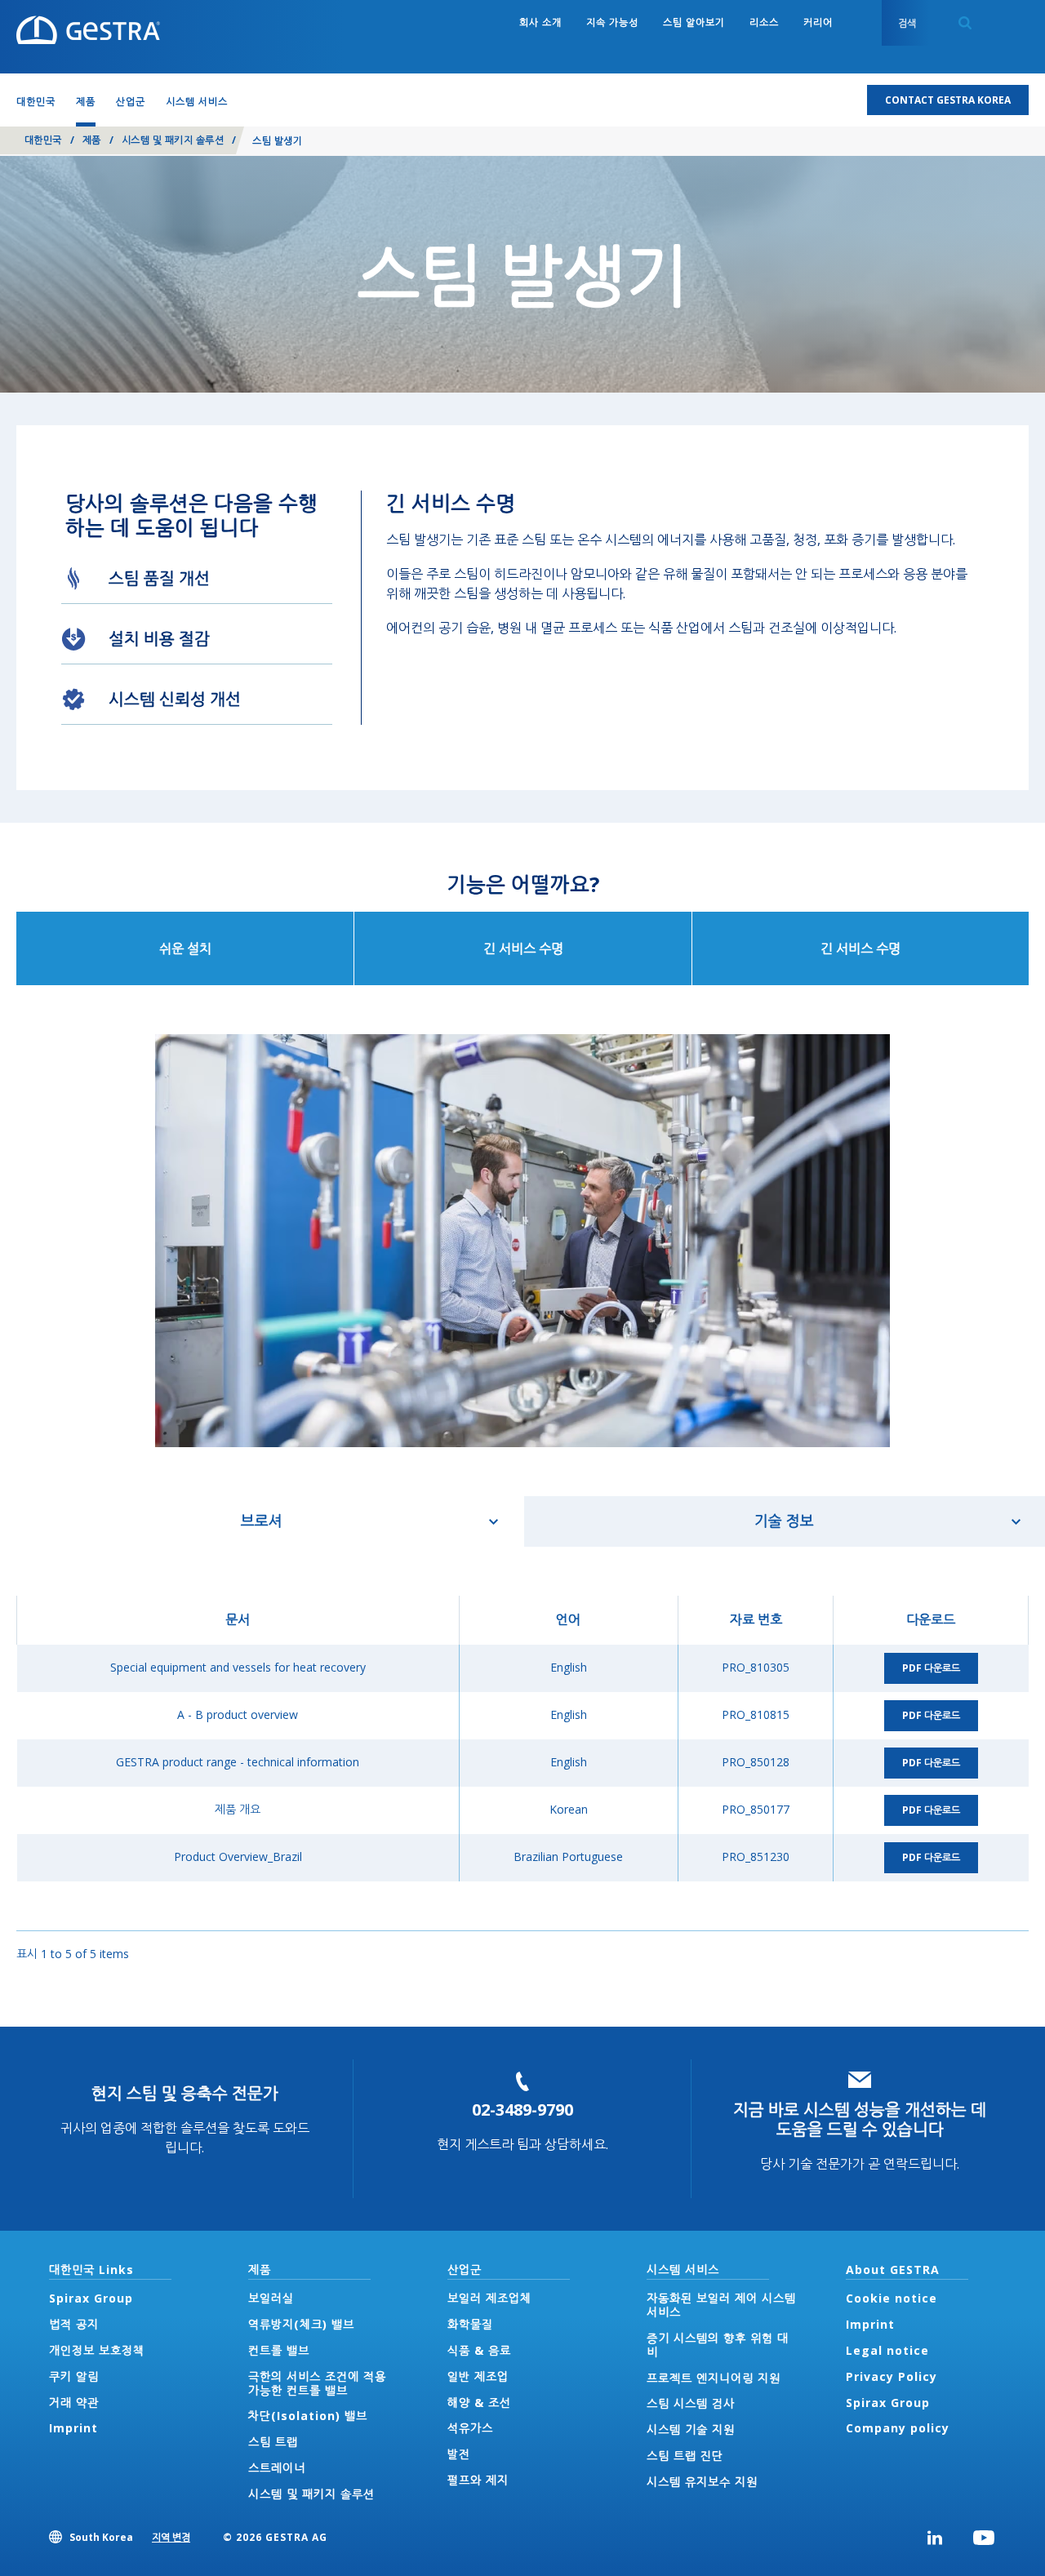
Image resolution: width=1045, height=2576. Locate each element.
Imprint (73, 2428)
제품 (92, 140)
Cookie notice (892, 2298)
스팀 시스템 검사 (691, 2403)
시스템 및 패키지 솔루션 (173, 140)
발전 (459, 2454)
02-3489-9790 (522, 2110)
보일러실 (271, 2298)
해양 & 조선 (479, 2403)
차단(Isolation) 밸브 (308, 2416)
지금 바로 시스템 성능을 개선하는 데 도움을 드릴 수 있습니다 (860, 2119)
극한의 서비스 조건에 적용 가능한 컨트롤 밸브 (317, 2383)
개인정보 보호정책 (97, 2350)
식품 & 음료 (479, 2350)
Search (965, 23)
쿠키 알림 (74, 2376)
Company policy (898, 2428)
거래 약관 (74, 2403)
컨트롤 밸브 (279, 2350)
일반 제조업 (478, 2376)
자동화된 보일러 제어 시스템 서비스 (721, 2305)
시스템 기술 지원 (691, 2429)
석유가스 (470, 2428)
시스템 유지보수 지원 (702, 2482)
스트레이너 (277, 2468)
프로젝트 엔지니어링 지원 (714, 2378)
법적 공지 (74, 2324)
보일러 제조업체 (489, 2298)
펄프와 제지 (478, 2480)
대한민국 (43, 140)
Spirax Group (91, 2298)
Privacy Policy (892, 2376)
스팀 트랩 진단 (685, 2456)
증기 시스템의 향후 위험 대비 (718, 2345)
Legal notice (887, 2350)
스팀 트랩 (273, 2442)
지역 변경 (171, 2537)
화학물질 (470, 2324)
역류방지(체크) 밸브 (301, 2324)
